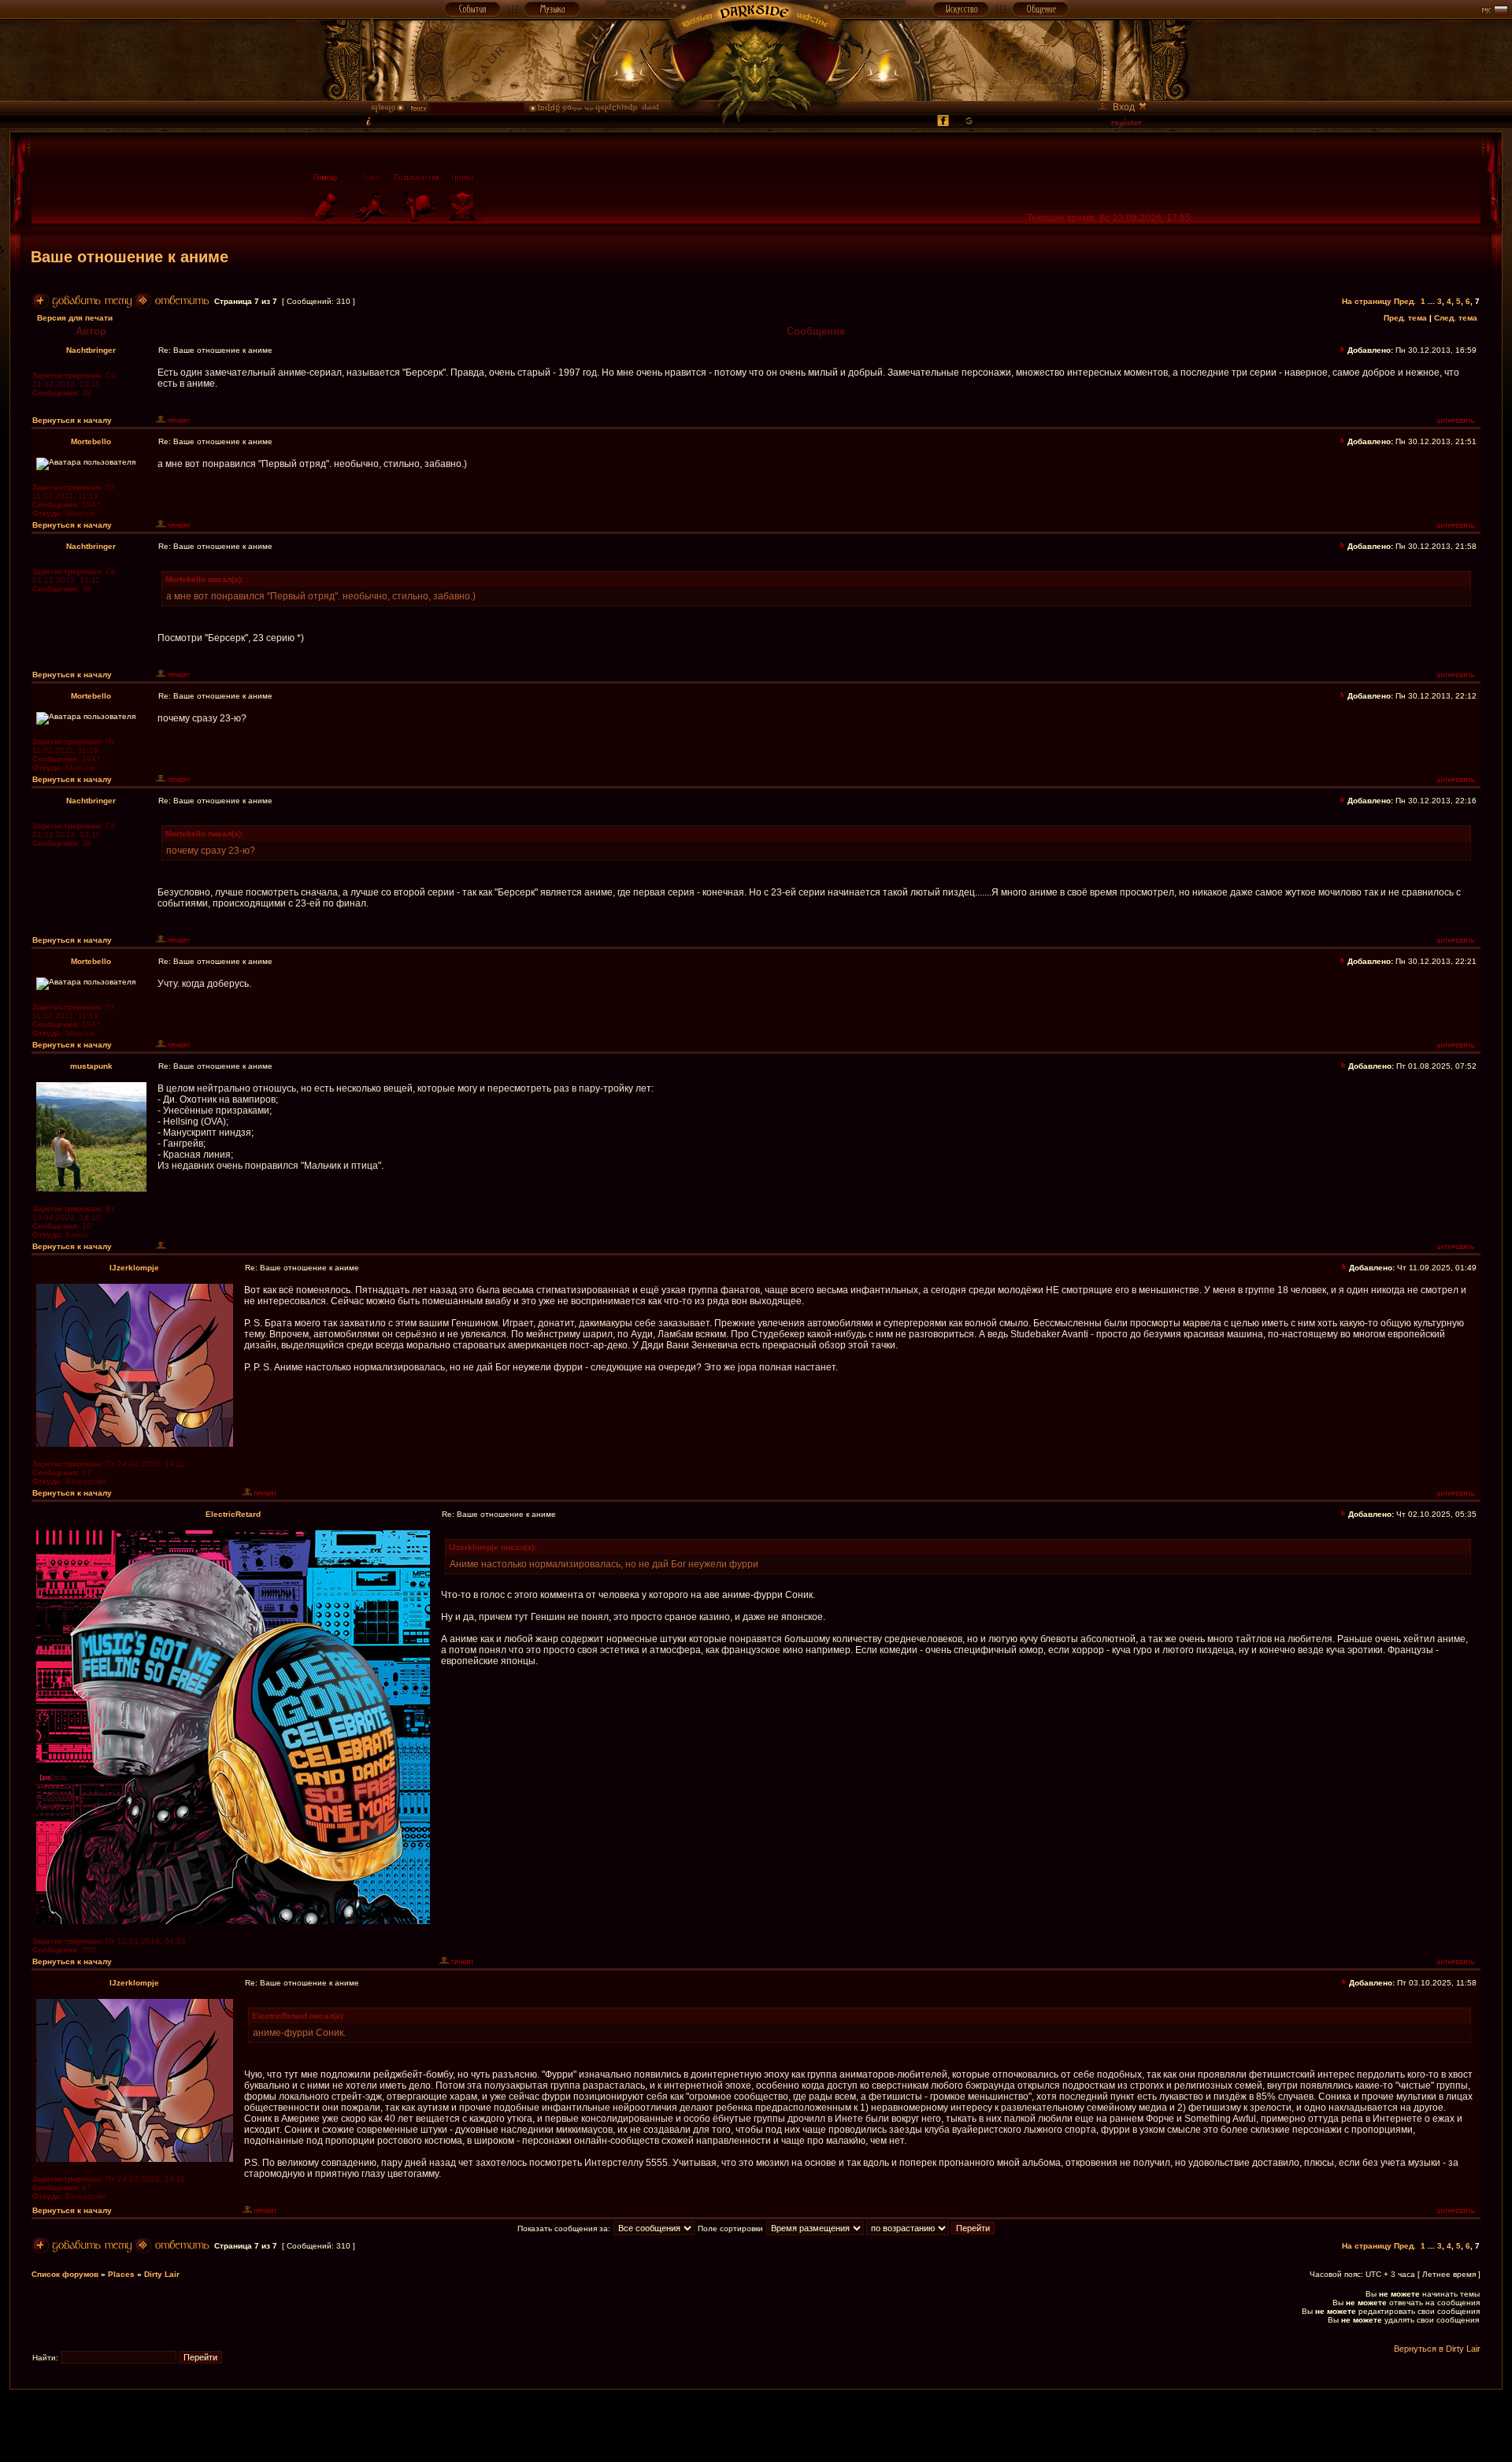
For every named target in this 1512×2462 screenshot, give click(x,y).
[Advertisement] (756, 2425)
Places (121, 2274)
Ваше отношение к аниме (130, 257)
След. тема (1456, 318)
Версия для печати (75, 318)
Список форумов (65, 2274)
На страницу (1367, 301)
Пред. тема (1405, 318)
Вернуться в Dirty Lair (1437, 2349)
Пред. (1405, 301)
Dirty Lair (162, 2274)
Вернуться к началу (72, 420)
